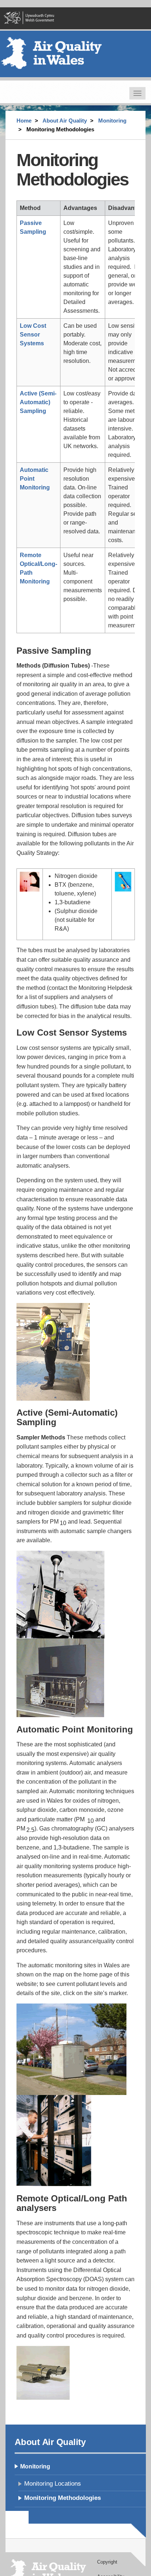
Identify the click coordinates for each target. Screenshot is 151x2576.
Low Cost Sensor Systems (33, 335)
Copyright (107, 2562)
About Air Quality (65, 121)
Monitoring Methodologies (62, 2498)
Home (24, 121)
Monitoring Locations (53, 2484)
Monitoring (112, 121)
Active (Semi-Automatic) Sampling (38, 402)
